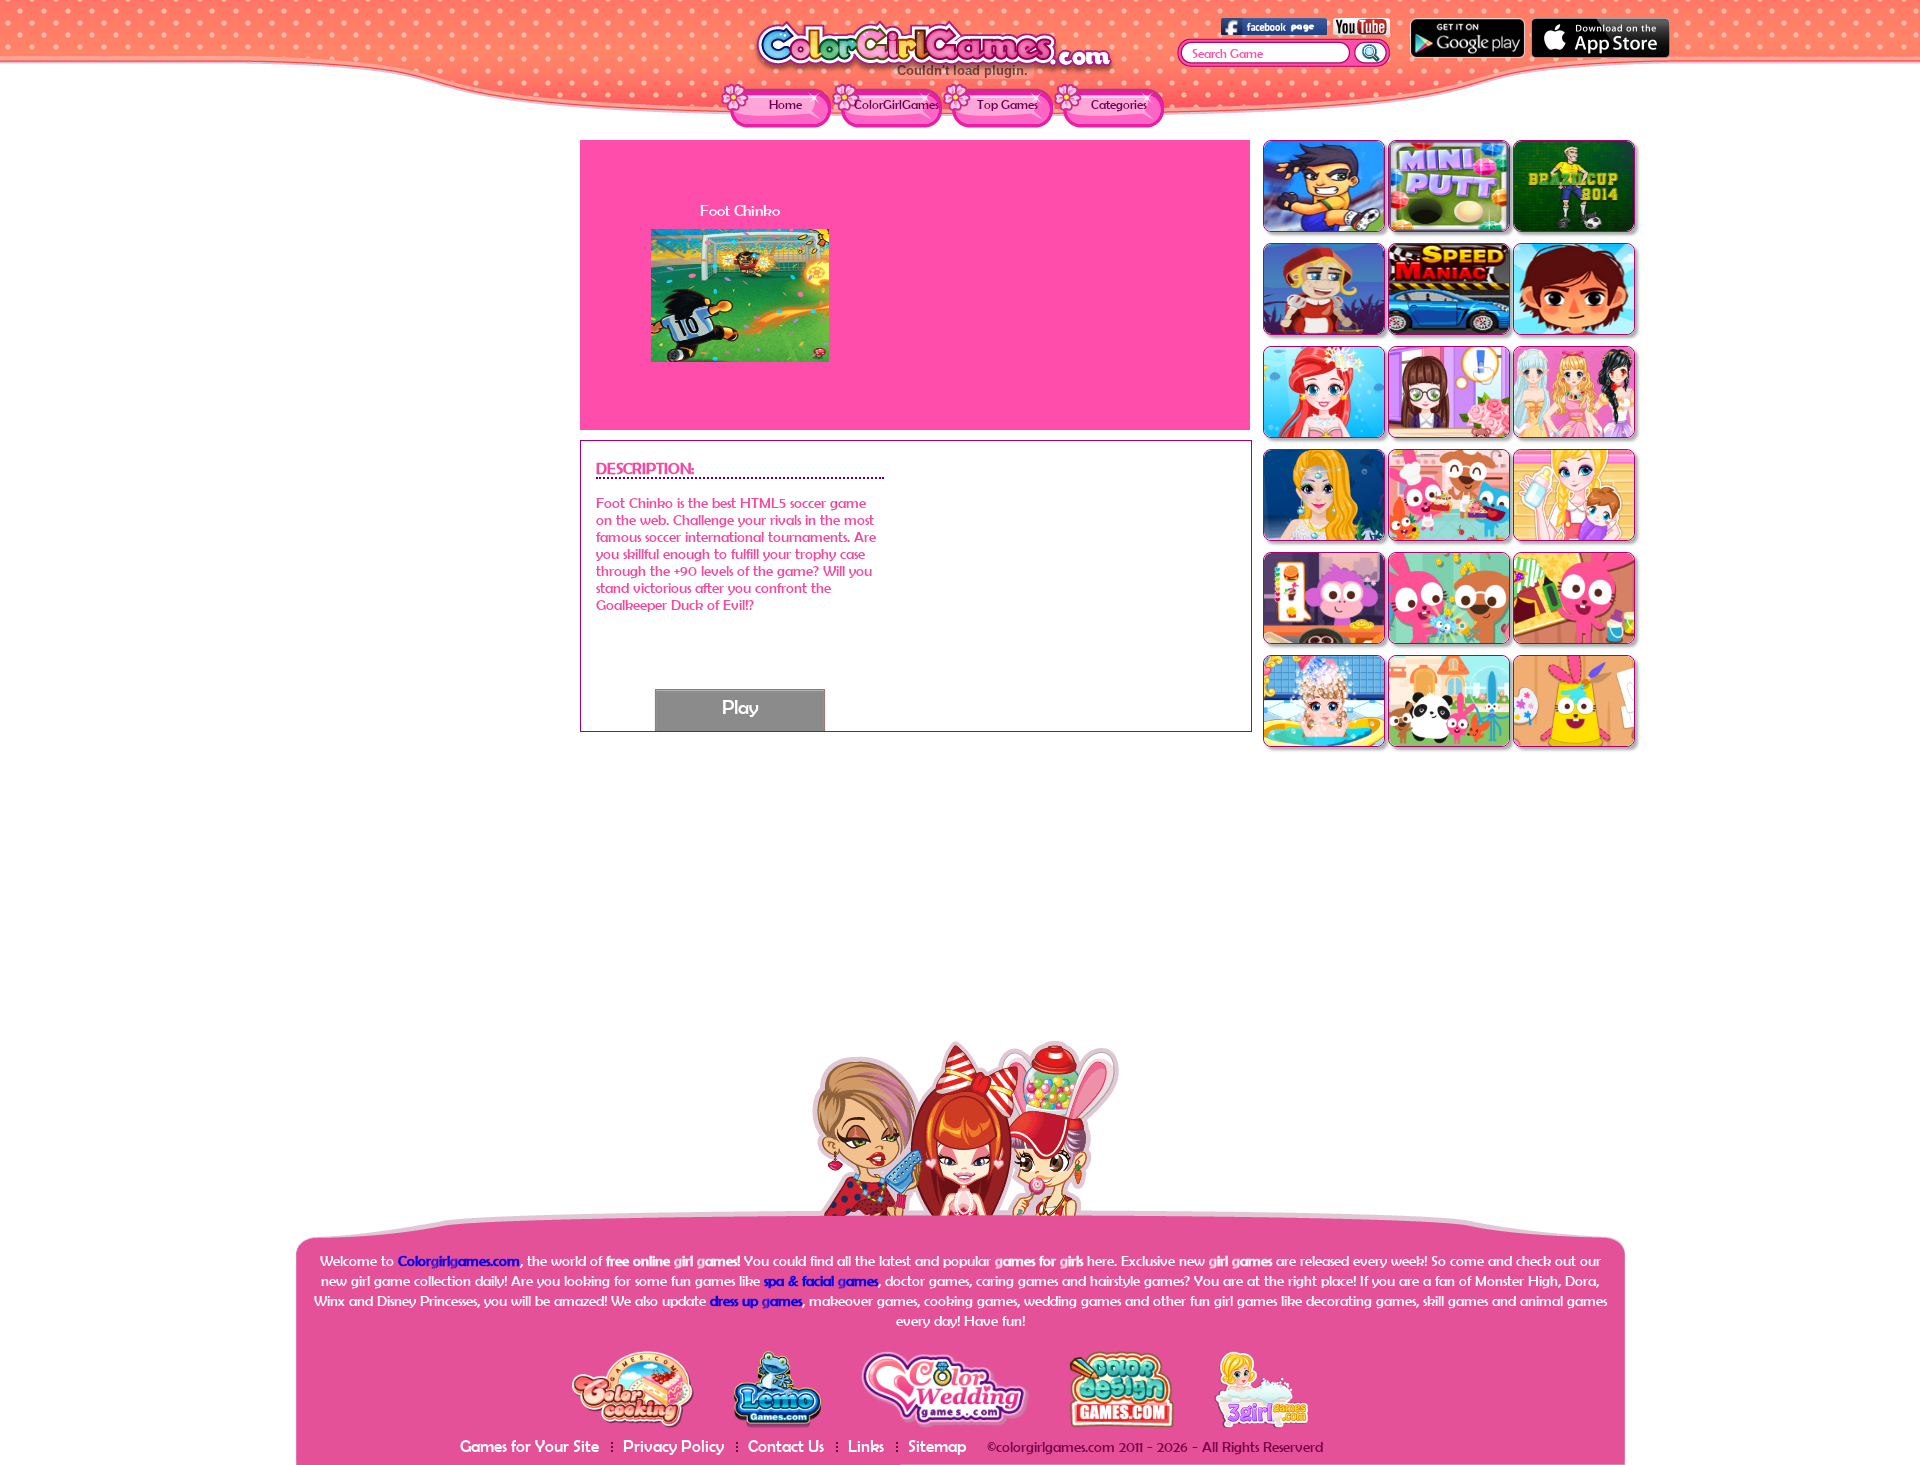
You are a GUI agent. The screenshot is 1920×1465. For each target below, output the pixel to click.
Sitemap (937, 1445)
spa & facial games (821, 1280)
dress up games (756, 1300)
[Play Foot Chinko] (740, 356)
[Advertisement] (420, 440)
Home (785, 104)
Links (866, 1445)
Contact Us (786, 1445)
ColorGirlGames (896, 104)
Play (740, 706)
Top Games (1007, 104)
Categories (1119, 104)
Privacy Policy (673, 1445)
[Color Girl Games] (934, 71)
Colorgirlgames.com (459, 1260)
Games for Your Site (529, 1445)
